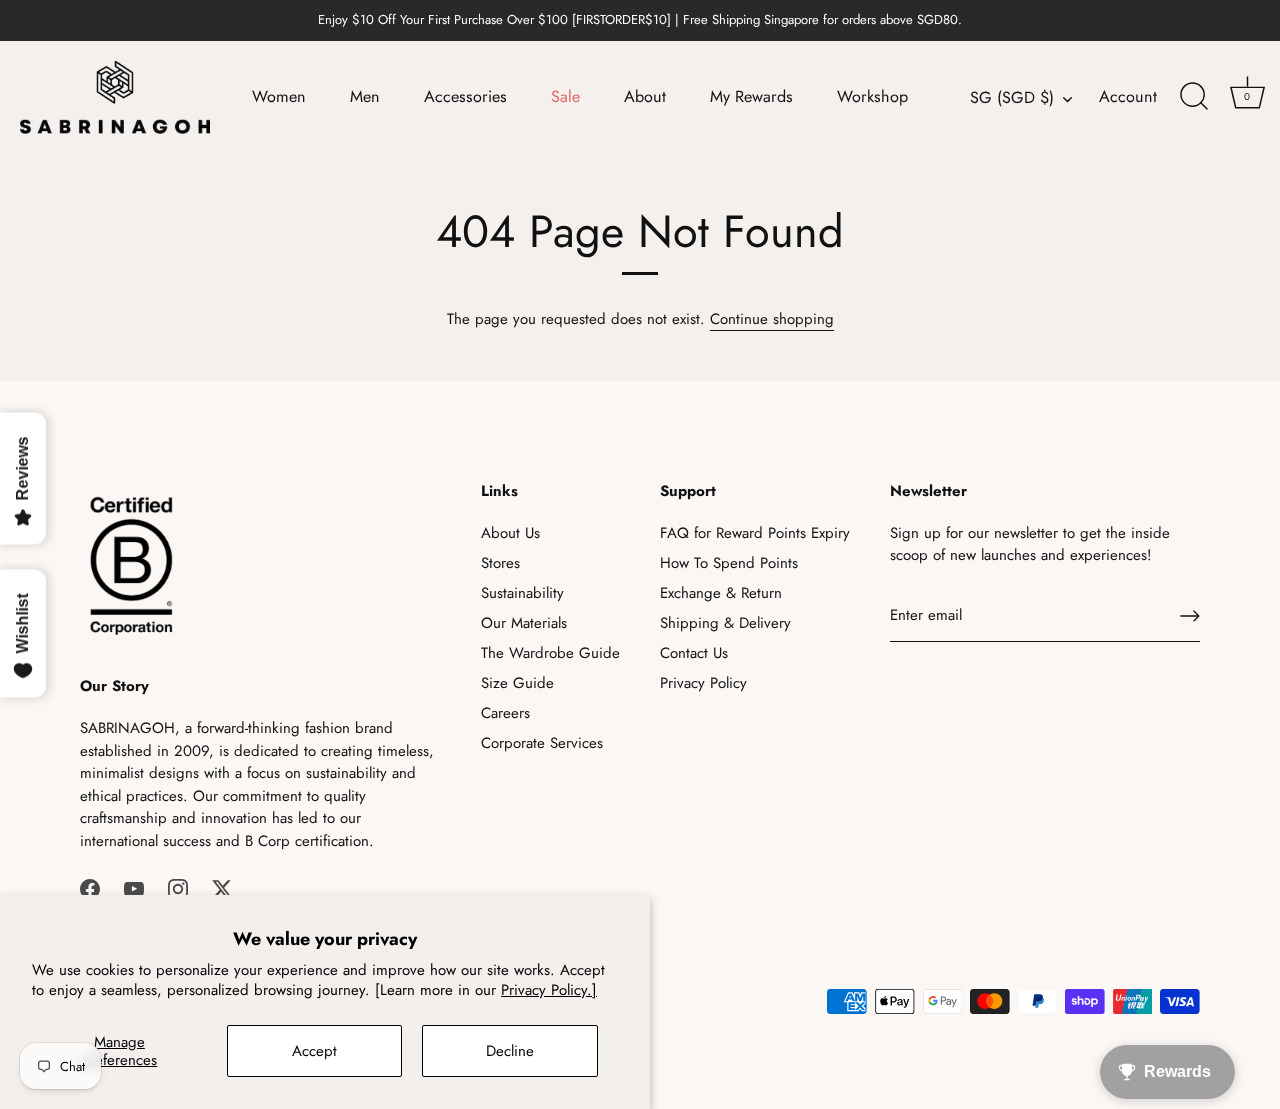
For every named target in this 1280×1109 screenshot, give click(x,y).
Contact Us (694, 653)
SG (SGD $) (1012, 98)
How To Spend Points (729, 563)
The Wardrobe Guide (550, 653)
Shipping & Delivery (725, 623)
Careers (505, 713)
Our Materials (524, 623)
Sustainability (522, 593)
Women (279, 96)
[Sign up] (1190, 616)
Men (365, 96)
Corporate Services (542, 743)
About (645, 96)
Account (1128, 97)
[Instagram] (178, 887)
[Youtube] (134, 887)
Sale (565, 96)
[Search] (1194, 97)
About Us (510, 533)
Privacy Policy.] (549, 990)
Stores (500, 563)
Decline (510, 1051)
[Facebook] (90, 887)
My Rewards (751, 96)
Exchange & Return (721, 593)
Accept (314, 1051)
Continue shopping (772, 319)
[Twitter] (222, 887)
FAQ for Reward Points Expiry (755, 533)
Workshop (872, 96)
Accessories (465, 96)
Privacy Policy (703, 683)
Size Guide (517, 683)
